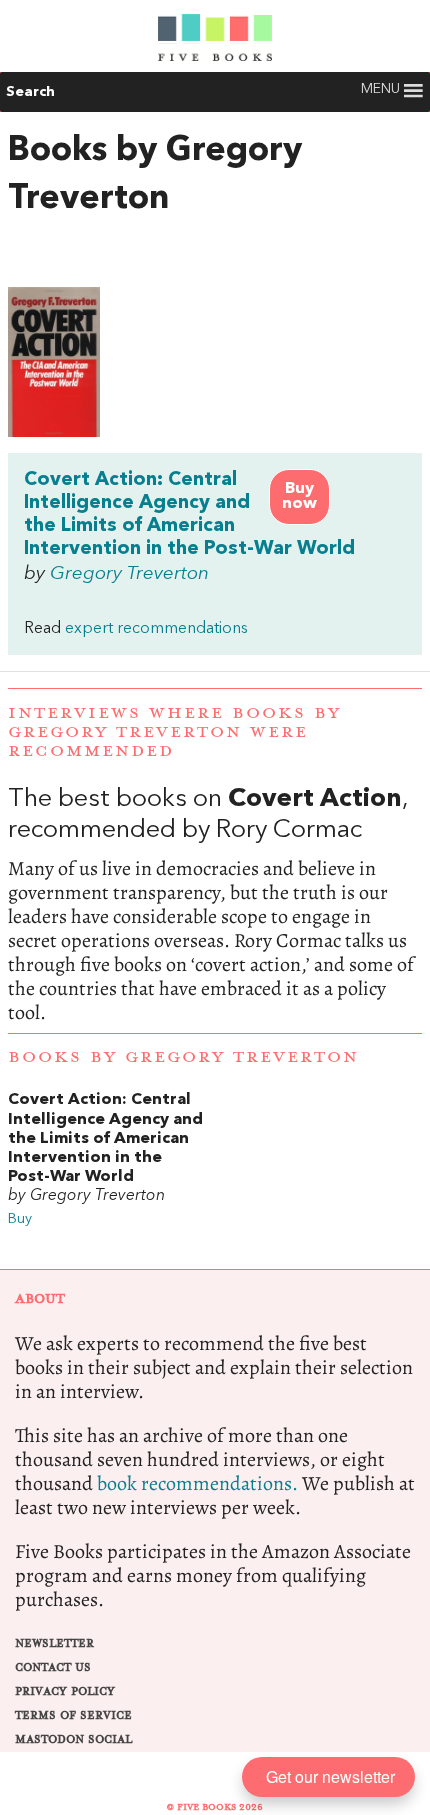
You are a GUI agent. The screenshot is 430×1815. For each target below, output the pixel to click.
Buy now (299, 496)
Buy (20, 1219)
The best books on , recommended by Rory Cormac (215, 905)
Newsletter (54, 1643)
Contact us (53, 1667)
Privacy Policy (65, 1691)
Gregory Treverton (129, 574)
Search (30, 92)
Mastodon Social (73, 1739)
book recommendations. (197, 1483)
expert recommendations (156, 629)
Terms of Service (73, 1715)
